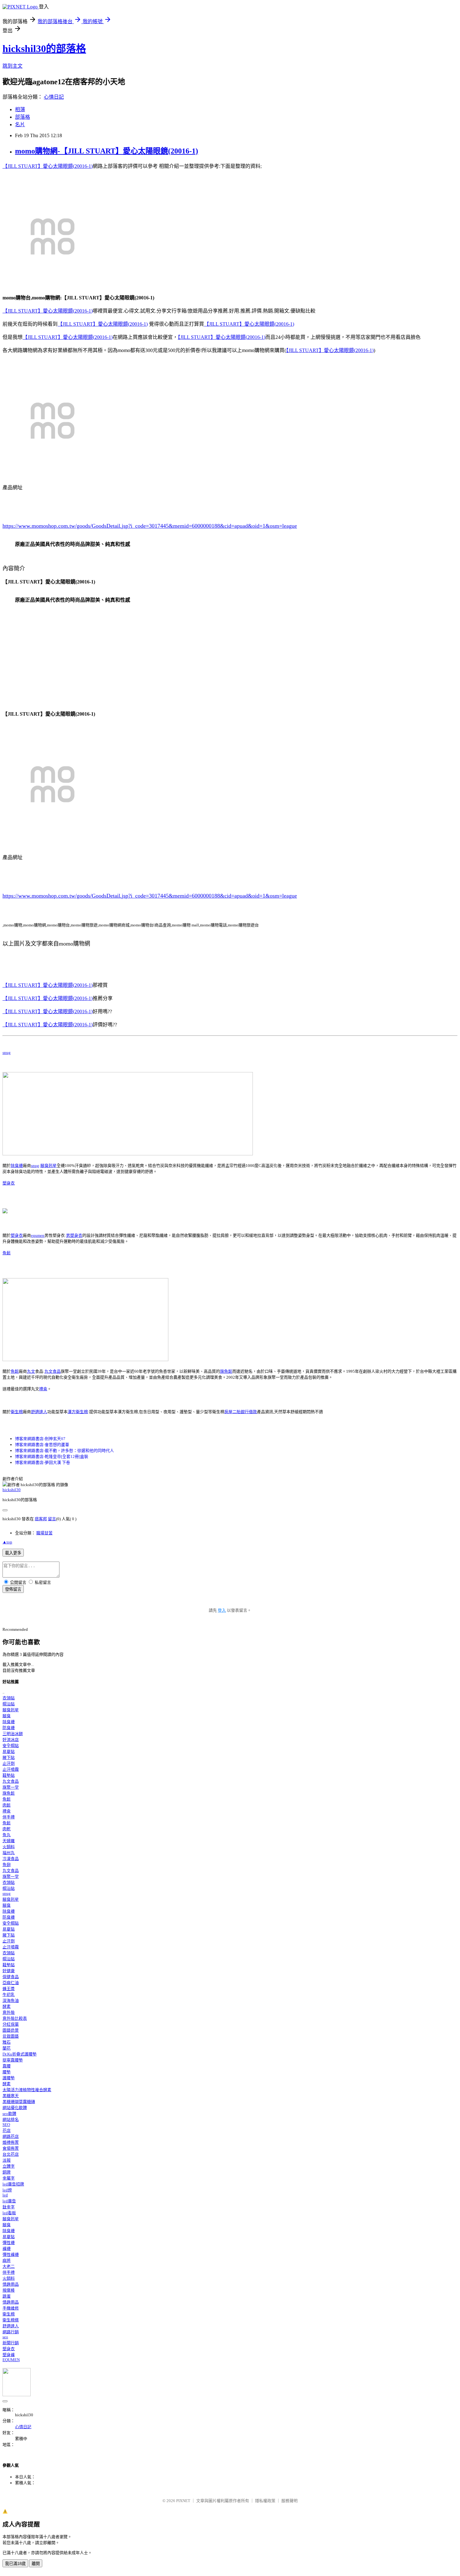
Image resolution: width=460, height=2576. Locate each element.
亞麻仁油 (11, 1983)
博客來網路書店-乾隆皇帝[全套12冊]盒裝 (52, 1456)
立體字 (9, 2166)
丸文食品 (53, 1371)
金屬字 (9, 2178)
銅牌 (7, 2172)
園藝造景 (11, 2030)
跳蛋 (7, 2296)
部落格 (23, 117)
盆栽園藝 (11, 2036)
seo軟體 (9, 2114)
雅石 (7, 2042)
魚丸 (7, 1835)
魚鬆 (7, 1253)
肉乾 (7, 1829)
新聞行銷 (11, 2343)
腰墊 (7, 2072)
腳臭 (7, 1716)
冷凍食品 (11, 1859)
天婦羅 (9, 1841)
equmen (38, 1235)
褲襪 (7, 2249)
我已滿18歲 (15, 2564)
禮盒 (43, 1389)
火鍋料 (9, 1847)
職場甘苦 (44, 1533)
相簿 (20, 109)
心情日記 (54, 97)
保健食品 (11, 1977)
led (5, 2195)
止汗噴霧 (11, 1769)
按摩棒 (9, 2290)
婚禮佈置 (11, 2142)
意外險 (9, 2012)
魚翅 (7, 1865)
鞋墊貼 (9, 1775)
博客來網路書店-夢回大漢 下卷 (43, 1462)
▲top (7, 1542)
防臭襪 (9, 1728)
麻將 (7, 2260)
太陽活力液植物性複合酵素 (27, 2090)
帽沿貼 (9, 1704)
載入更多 (13, 1553)
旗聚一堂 (11, 1787)
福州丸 (9, 1853)
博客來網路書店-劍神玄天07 (40, 1439)
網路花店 (11, 2136)
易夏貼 (9, 1752)
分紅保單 (11, 2024)
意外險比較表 (15, 2018)
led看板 (9, 2213)
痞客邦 (41, 1519)
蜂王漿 (9, 1989)
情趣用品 (11, 2284)
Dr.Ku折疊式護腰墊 (20, 2054)
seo (5, 2337)
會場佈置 (11, 2148)
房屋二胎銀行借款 (241, 1412)
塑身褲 (9, 2355)
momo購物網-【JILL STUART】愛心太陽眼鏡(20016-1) (107, 151)
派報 (7, 2160)
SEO (6, 2125)
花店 (7, 2130)
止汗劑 (9, 1763)
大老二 (9, 2266)
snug (7, 1052)
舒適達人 (39, 1412)
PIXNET (183, 2501)
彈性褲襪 (11, 2255)
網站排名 (11, 2120)
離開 (36, 2564)
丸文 (31, 1371)
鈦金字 (9, 2207)
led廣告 (9, 2201)
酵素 (7, 2006)
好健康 (9, 1971)
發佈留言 (13, 1589)
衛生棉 (17, 1412)
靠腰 (7, 2066)
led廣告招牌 (13, 2184)
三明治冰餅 (13, 1734)
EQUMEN (11, 2360)
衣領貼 (9, 1698)
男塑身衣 (74, 1235)
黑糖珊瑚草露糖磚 (19, 2102)
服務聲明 (289, 2501)
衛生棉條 (11, 2320)
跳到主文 (13, 66)
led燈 (7, 2190)
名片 (20, 124)
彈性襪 (9, 2243)
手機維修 (11, 2308)
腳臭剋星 (49, 1166)
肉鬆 (7, 1805)
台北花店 (11, 2154)
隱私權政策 (265, 2501)
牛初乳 (9, 1995)
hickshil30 (12, 1490)
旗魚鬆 (226, 1371)
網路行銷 (11, 2332)
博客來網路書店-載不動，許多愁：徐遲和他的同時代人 (64, 1451)
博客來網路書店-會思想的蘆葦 (42, 1445)
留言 (52, 1519)
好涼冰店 (11, 1740)
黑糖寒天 (11, 2096)
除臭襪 (17, 1166)
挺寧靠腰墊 (13, 2060)
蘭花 (7, 2048)
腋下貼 (9, 1757)
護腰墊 (9, 2078)
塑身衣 (9, 1183)
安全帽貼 (11, 1746)
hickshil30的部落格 (44, 49)
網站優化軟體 (15, 2108)
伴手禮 (9, 1817)
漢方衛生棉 (78, 1412)
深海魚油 (11, 2001)
